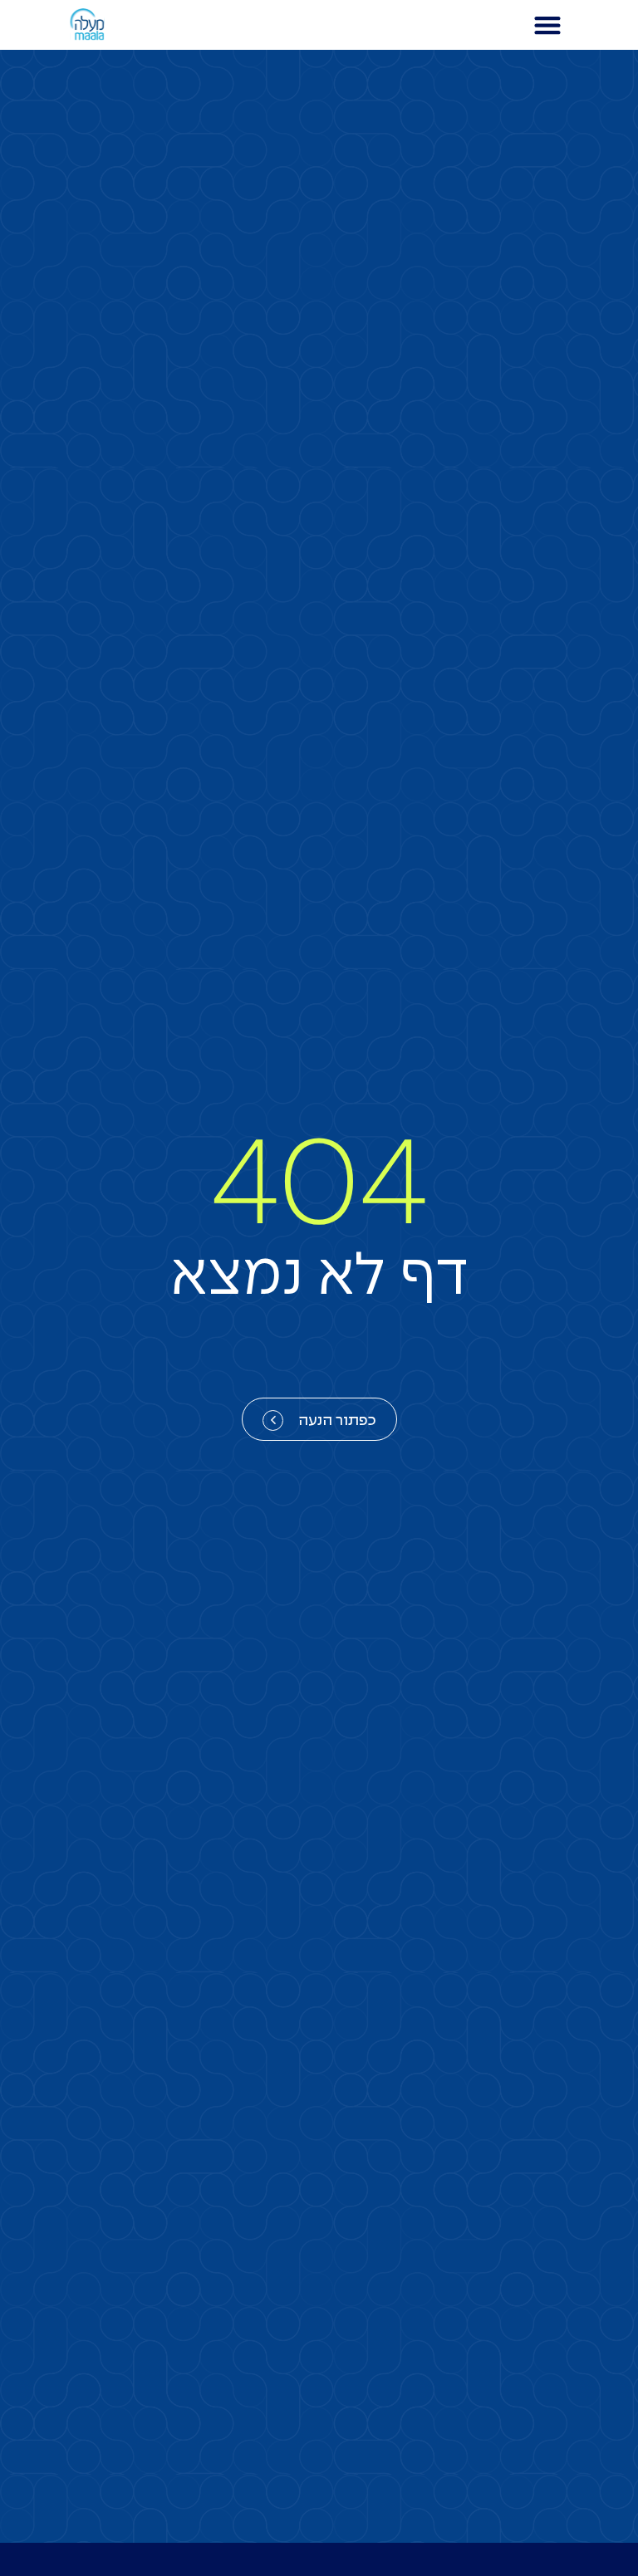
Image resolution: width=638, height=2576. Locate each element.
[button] (547, 25)
